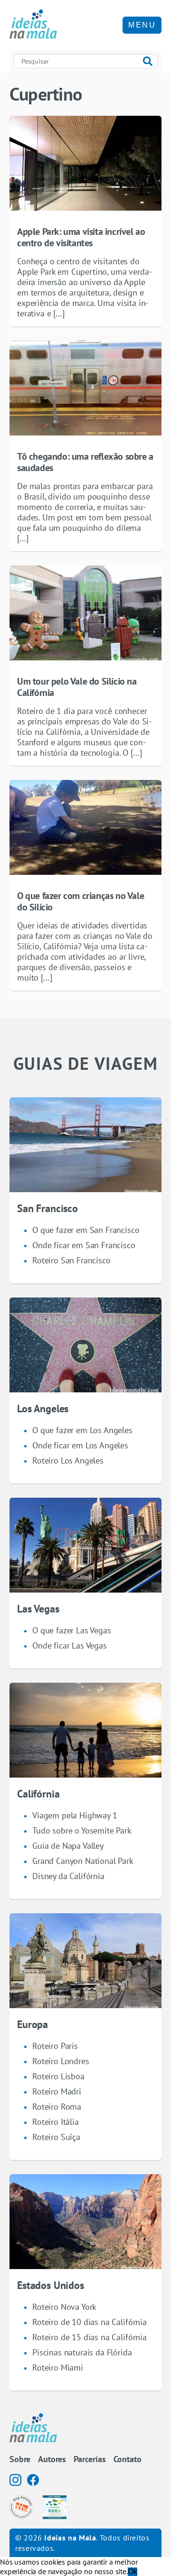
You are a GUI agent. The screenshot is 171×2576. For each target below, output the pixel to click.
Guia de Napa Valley (68, 1846)
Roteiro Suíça (56, 2137)
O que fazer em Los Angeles (82, 1430)
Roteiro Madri (57, 2091)
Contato (128, 2459)
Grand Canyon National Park (83, 1861)
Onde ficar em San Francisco (84, 1245)
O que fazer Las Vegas (72, 1630)
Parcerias (90, 2459)
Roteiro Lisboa (58, 2076)
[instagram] (15, 2480)
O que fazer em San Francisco (86, 1230)
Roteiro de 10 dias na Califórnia (90, 2322)
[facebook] (33, 2480)
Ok (133, 2571)
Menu (142, 25)
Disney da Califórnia (68, 1876)
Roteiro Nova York (64, 2307)
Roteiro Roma (57, 2107)
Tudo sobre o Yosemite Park (82, 1830)
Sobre (20, 2459)
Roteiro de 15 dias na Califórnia (90, 2337)
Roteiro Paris (55, 2046)
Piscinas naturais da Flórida (82, 2352)
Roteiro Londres (61, 2061)
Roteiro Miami (58, 2368)
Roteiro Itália (56, 2122)
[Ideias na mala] (33, 25)
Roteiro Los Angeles (68, 1460)
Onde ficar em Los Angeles (80, 1445)
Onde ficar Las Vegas (70, 1645)
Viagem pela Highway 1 (75, 1815)
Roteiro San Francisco (71, 1260)
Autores (52, 2459)
